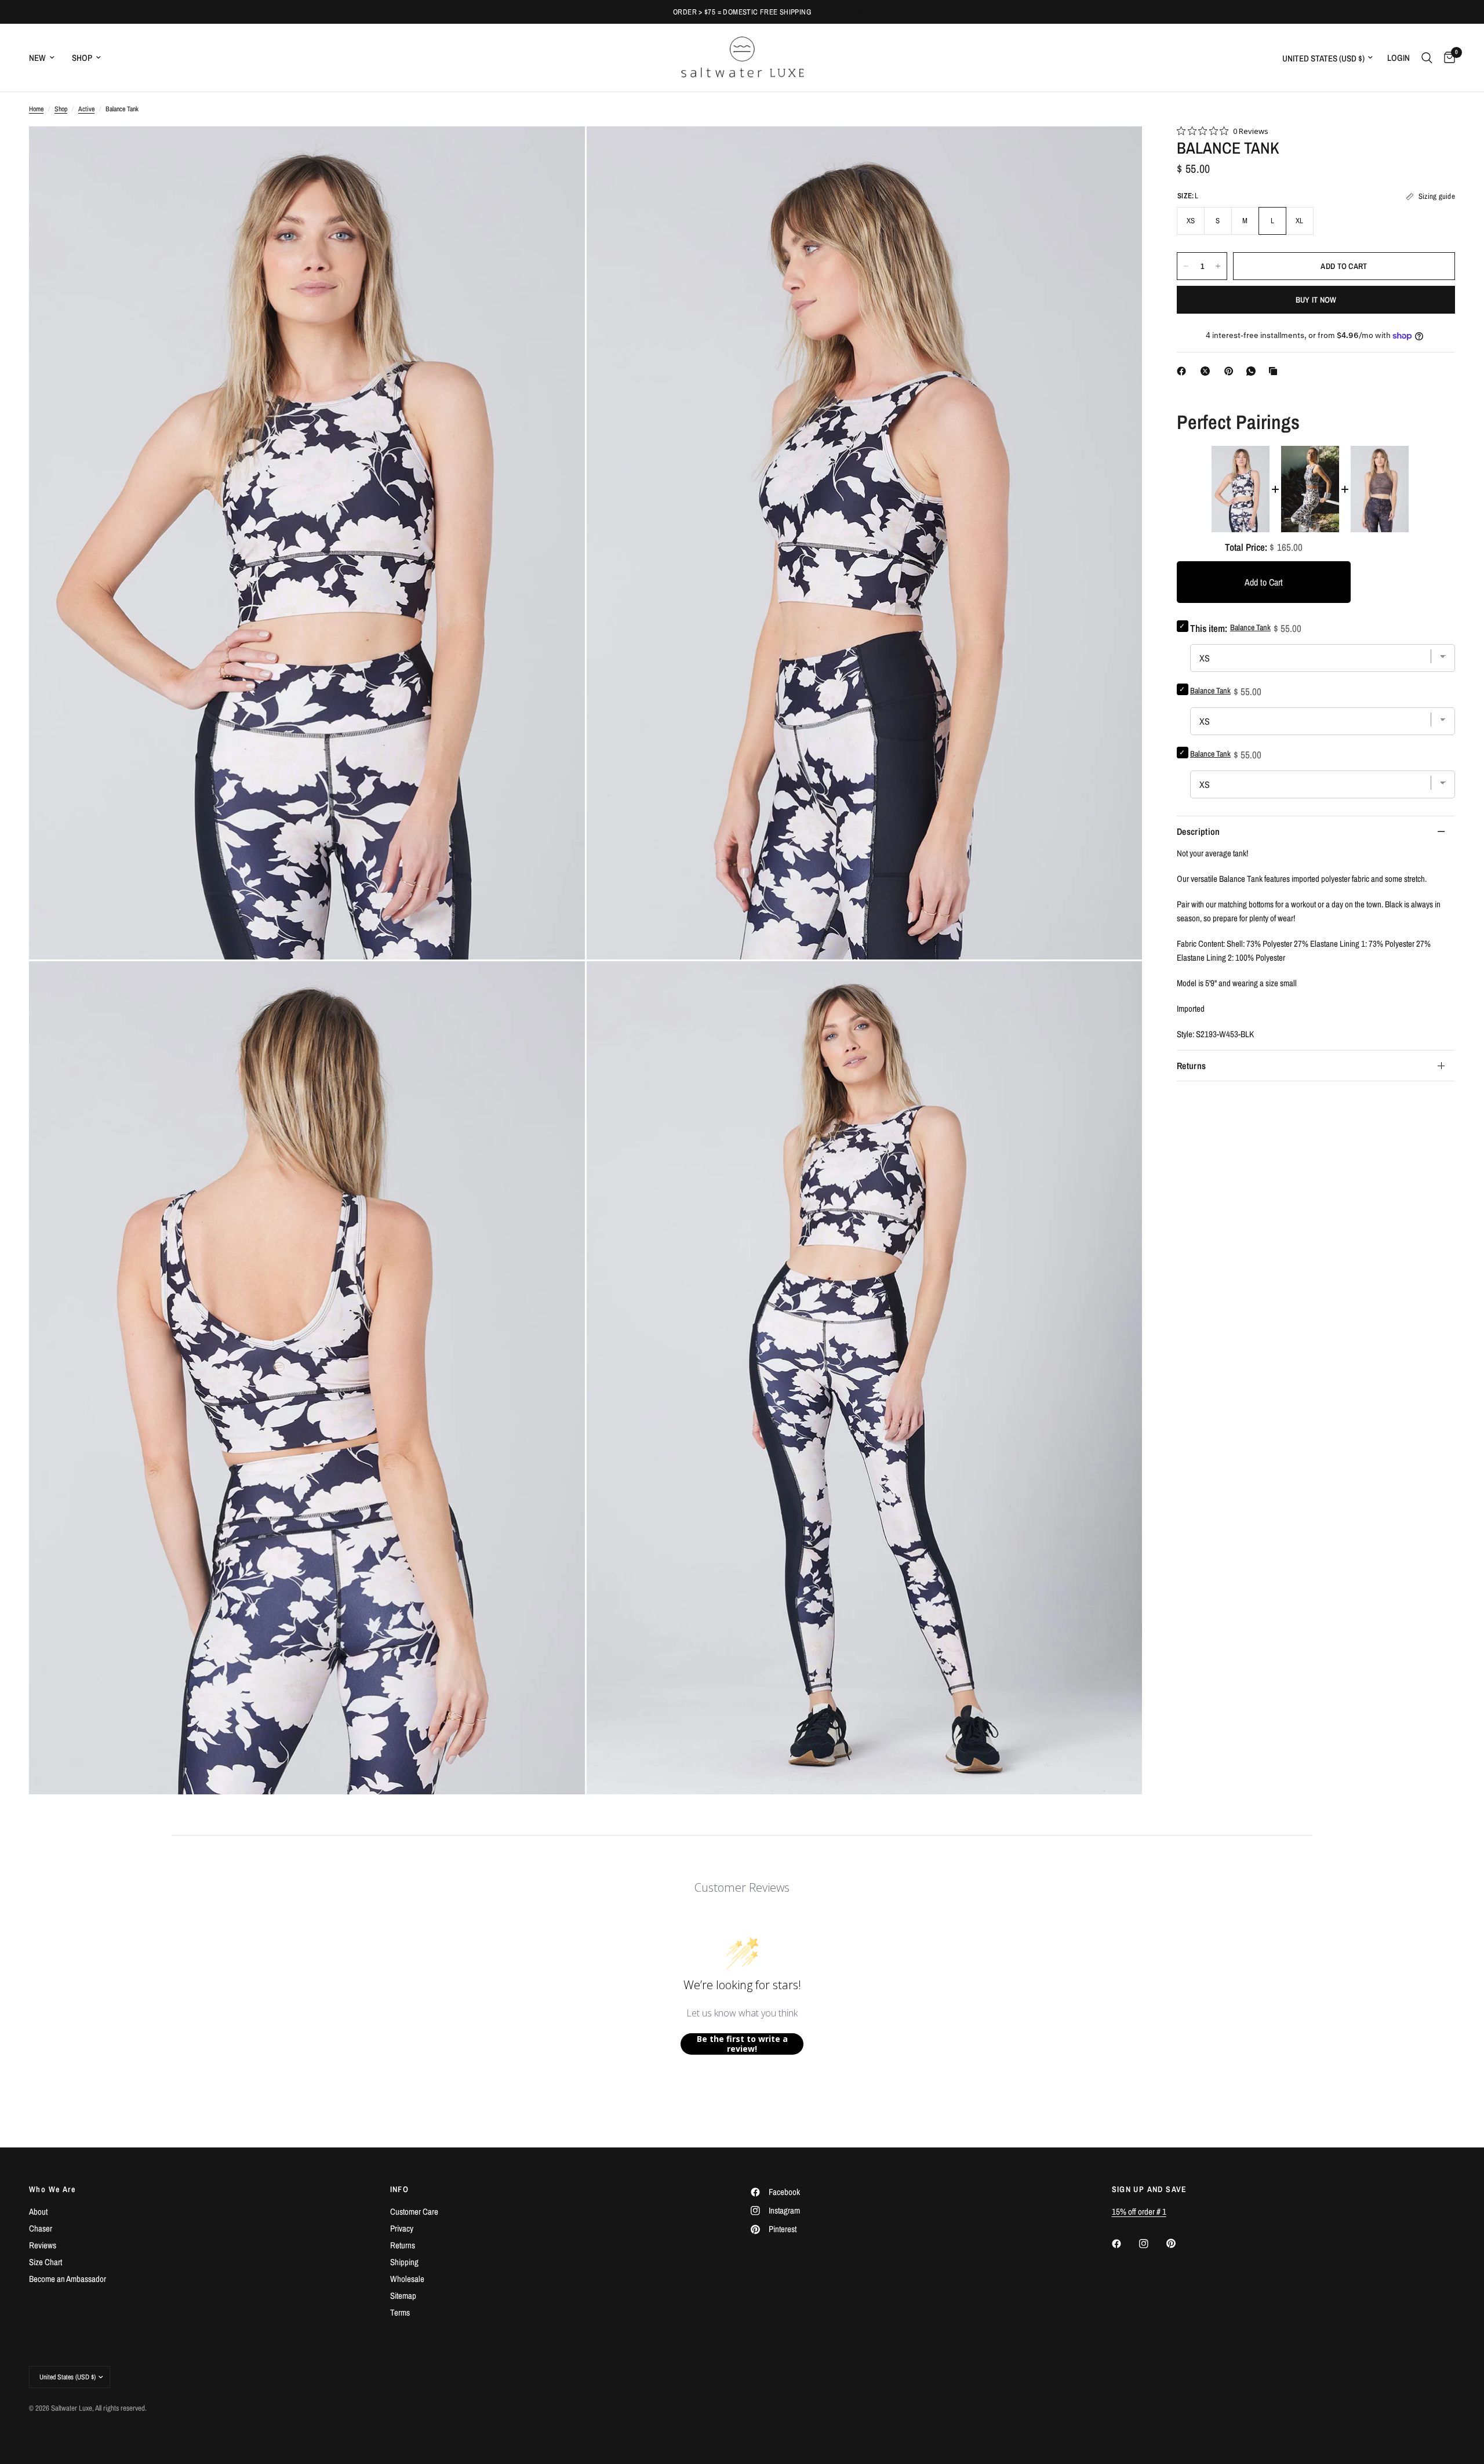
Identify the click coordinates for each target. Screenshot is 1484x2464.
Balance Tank (1210, 690)
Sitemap (403, 2296)
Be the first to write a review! (742, 2044)
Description (1199, 831)
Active (86, 109)
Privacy (402, 2228)
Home (36, 109)
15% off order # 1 (1139, 2212)
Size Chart (46, 2262)
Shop (82, 58)
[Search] (1427, 58)
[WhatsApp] (1253, 371)
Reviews (43, 2245)
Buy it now (1316, 300)
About (38, 2212)
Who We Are (52, 2189)
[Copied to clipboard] (1275, 371)
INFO (400, 2189)
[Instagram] (1152, 2244)
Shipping (404, 2262)
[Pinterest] (1231, 371)
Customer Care (414, 2212)
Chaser (41, 2228)
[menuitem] (46, 58)
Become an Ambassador (68, 2279)
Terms (400, 2312)
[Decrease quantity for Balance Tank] (1186, 266)
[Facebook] (1184, 371)
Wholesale (407, 2279)
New (37, 58)
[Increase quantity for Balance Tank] (1218, 266)
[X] (1207, 371)
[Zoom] (561, 151)
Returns (1191, 1066)
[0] (1447, 58)
